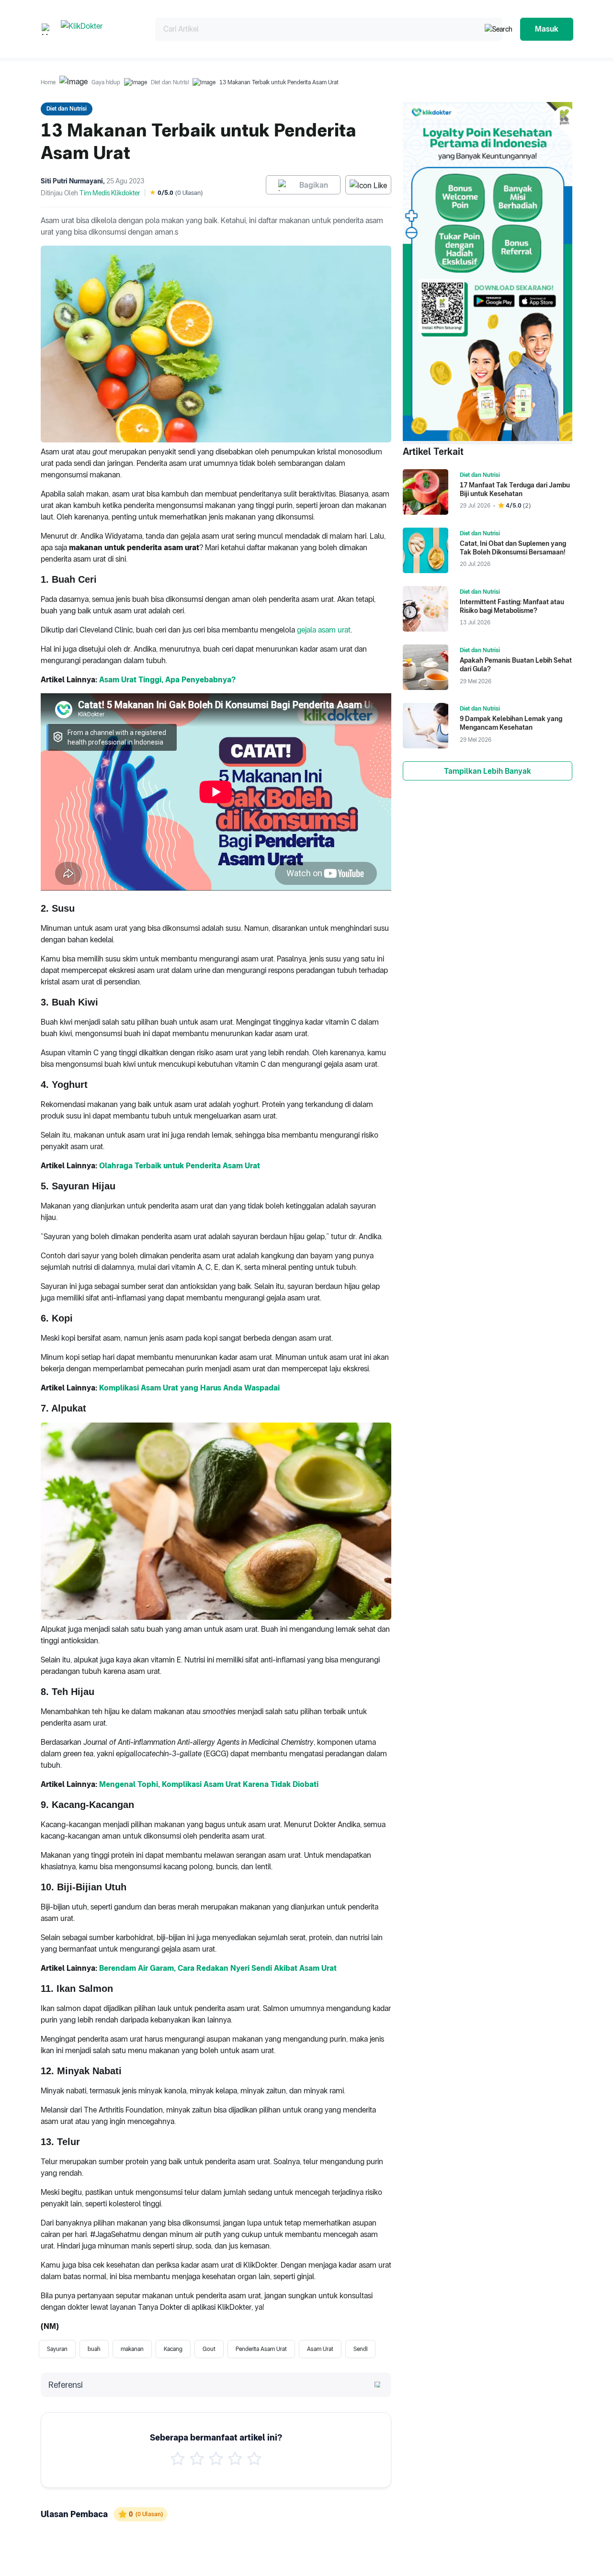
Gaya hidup (106, 82)
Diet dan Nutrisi (170, 82)
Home (48, 82)
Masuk (547, 29)
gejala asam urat (324, 630)
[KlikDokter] (100, 29)
